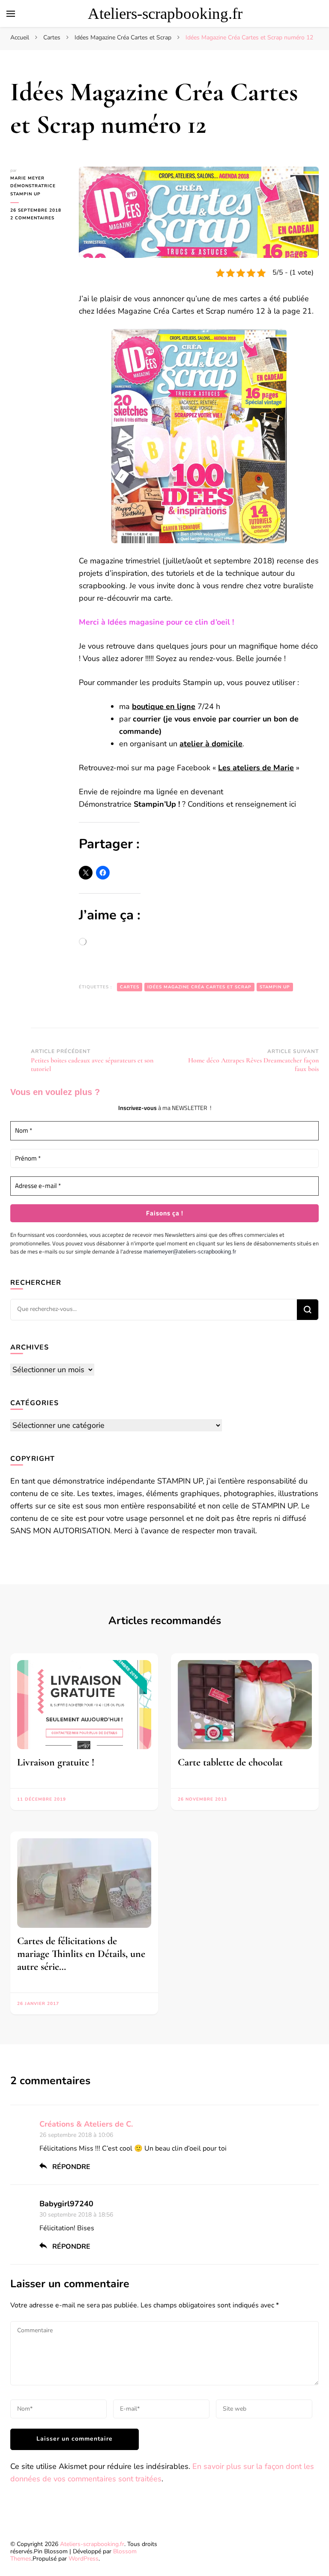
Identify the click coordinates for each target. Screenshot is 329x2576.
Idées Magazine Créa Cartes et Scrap (199, 987)
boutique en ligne (164, 706)
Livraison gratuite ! (56, 1762)
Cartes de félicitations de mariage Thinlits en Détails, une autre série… (81, 1954)
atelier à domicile (211, 744)
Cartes (130, 987)
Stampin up (275, 987)
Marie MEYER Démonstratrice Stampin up (33, 186)
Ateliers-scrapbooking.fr (165, 13)
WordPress (84, 2559)
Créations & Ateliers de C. (86, 2124)
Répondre (71, 2167)
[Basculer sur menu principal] (11, 14)
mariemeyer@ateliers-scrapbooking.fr (190, 1252)
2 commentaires (38, 218)
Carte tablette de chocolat (230, 1762)
